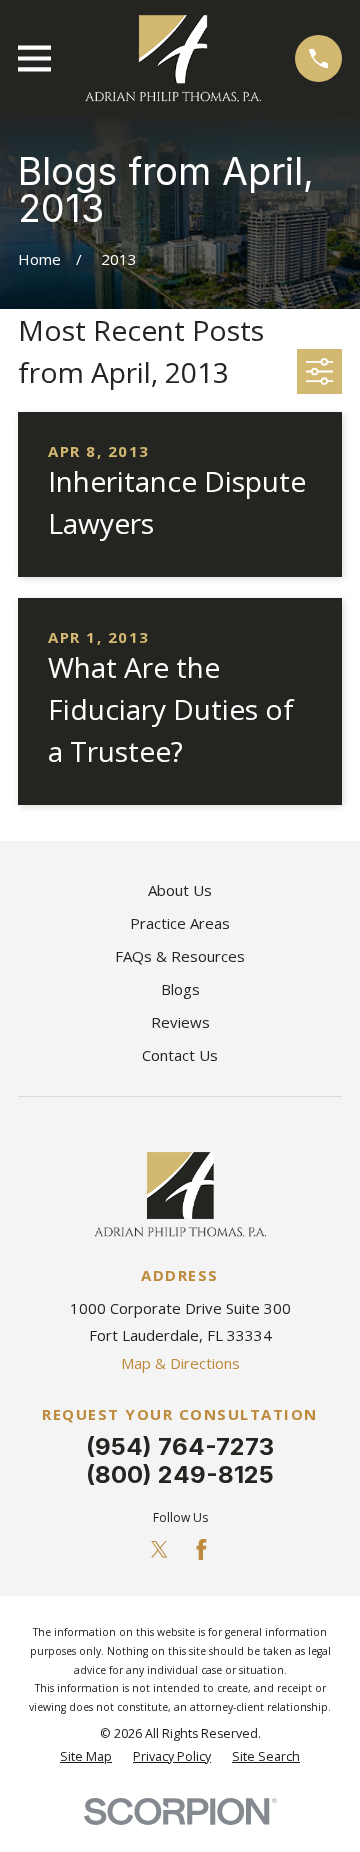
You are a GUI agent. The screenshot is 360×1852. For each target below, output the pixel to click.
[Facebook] (201, 1549)
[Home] (173, 58)
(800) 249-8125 (180, 1474)
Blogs (180, 989)
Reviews (180, 1022)
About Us (180, 890)
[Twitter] (159, 1549)
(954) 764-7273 (180, 1446)
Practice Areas (180, 923)
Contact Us (180, 1055)
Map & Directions (180, 1363)
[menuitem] (86, 1757)
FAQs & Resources (180, 956)
